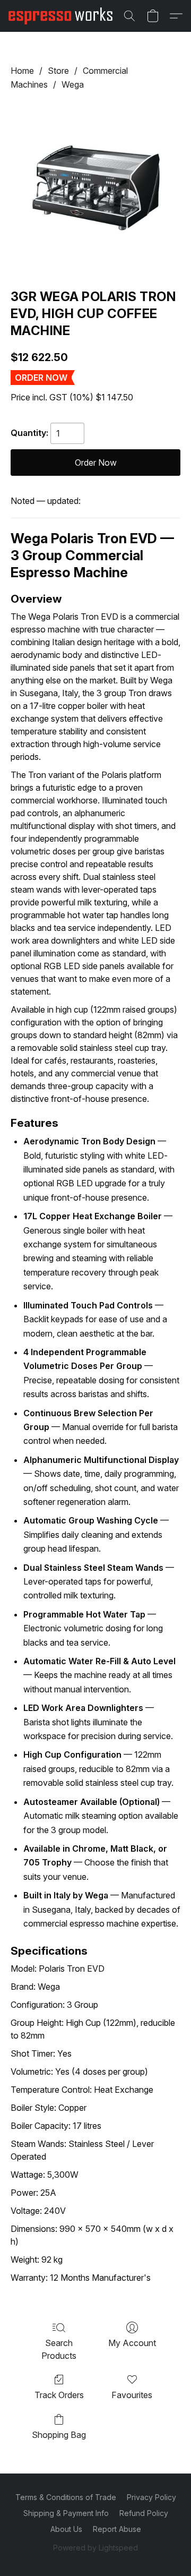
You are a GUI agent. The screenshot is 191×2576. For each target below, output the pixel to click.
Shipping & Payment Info (66, 2513)
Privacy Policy (151, 2497)
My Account (132, 2343)
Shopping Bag (59, 2435)
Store (58, 71)
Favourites (132, 2395)
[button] (63, 16)
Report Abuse (117, 2529)
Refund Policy (144, 2513)
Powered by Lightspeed (95, 2548)
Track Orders (59, 2395)
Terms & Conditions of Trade (66, 2497)
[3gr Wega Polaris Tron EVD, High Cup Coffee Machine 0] (95, 187)
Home (22, 71)
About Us (66, 2529)
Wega (73, 84)
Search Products (59, 2349)
